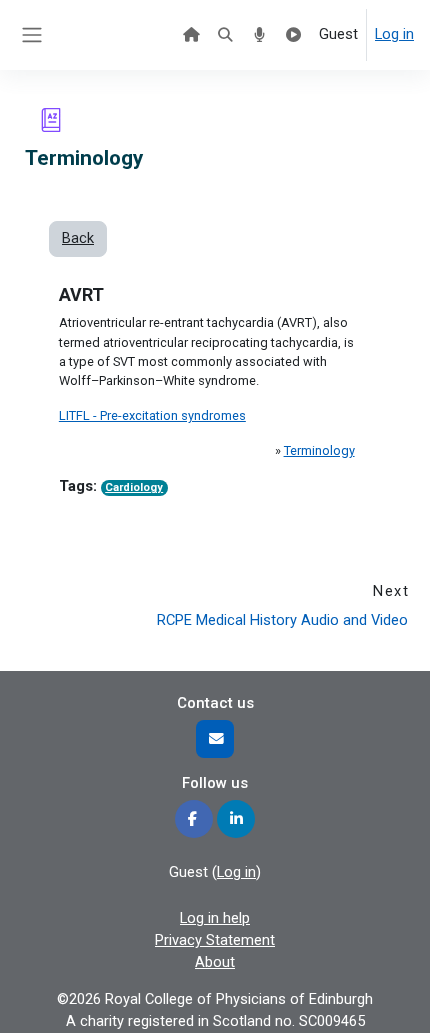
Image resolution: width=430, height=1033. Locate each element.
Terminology (319, 450)
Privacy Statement (215, 940)
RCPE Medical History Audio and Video (282, 620)
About (215, 962)
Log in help (215, 918)
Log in (394, 34)
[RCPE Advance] (294, 35)
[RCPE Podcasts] (259, 35)
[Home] (191, 35)
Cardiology (134, 487)
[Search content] (225, 35)
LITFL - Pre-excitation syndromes (152, 415)
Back (78, 238)
